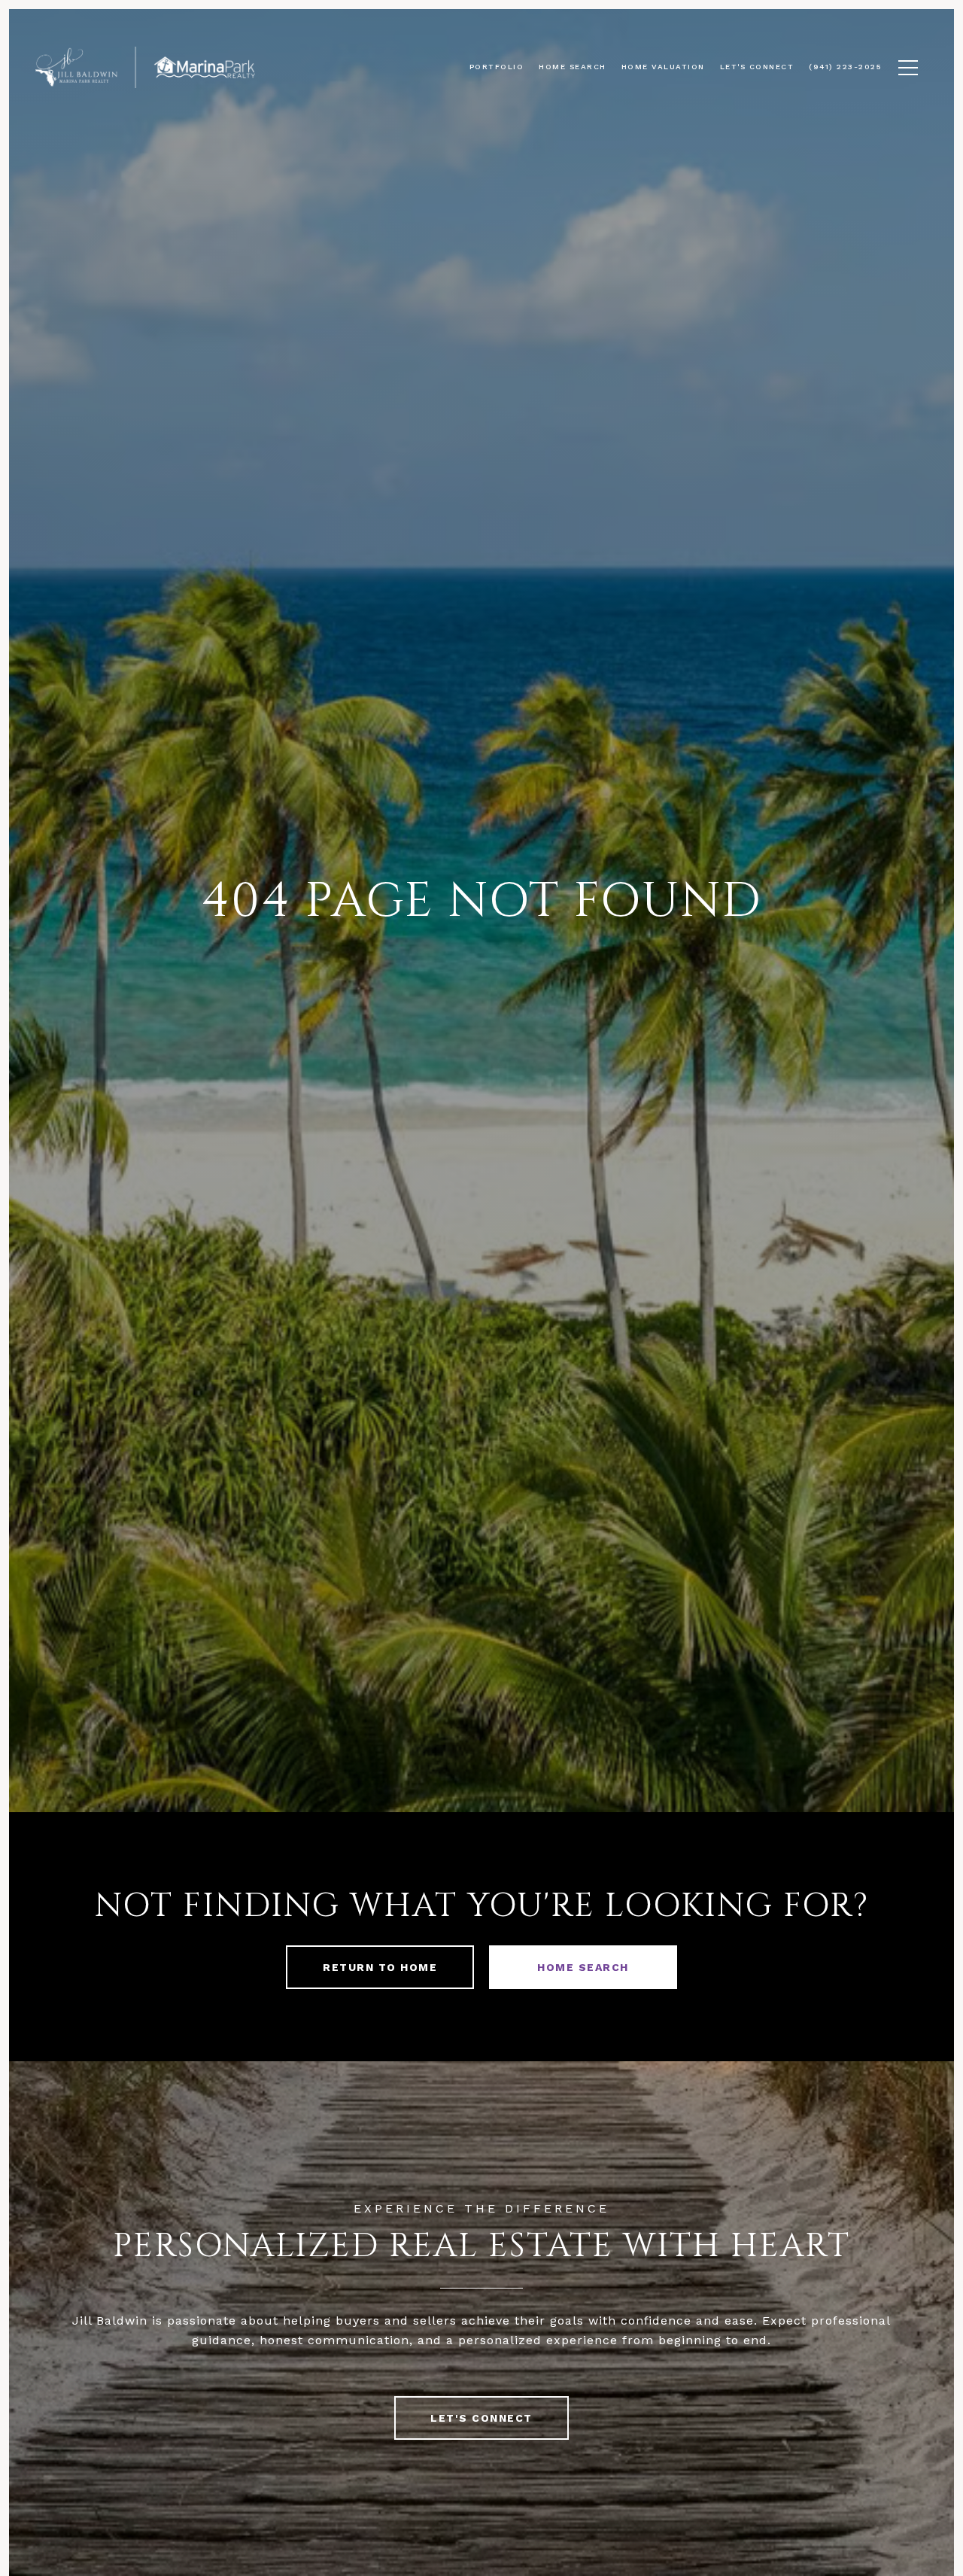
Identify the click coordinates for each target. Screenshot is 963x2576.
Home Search (583, 1967)
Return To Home (380, 1967)
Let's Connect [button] (481, 2418)
